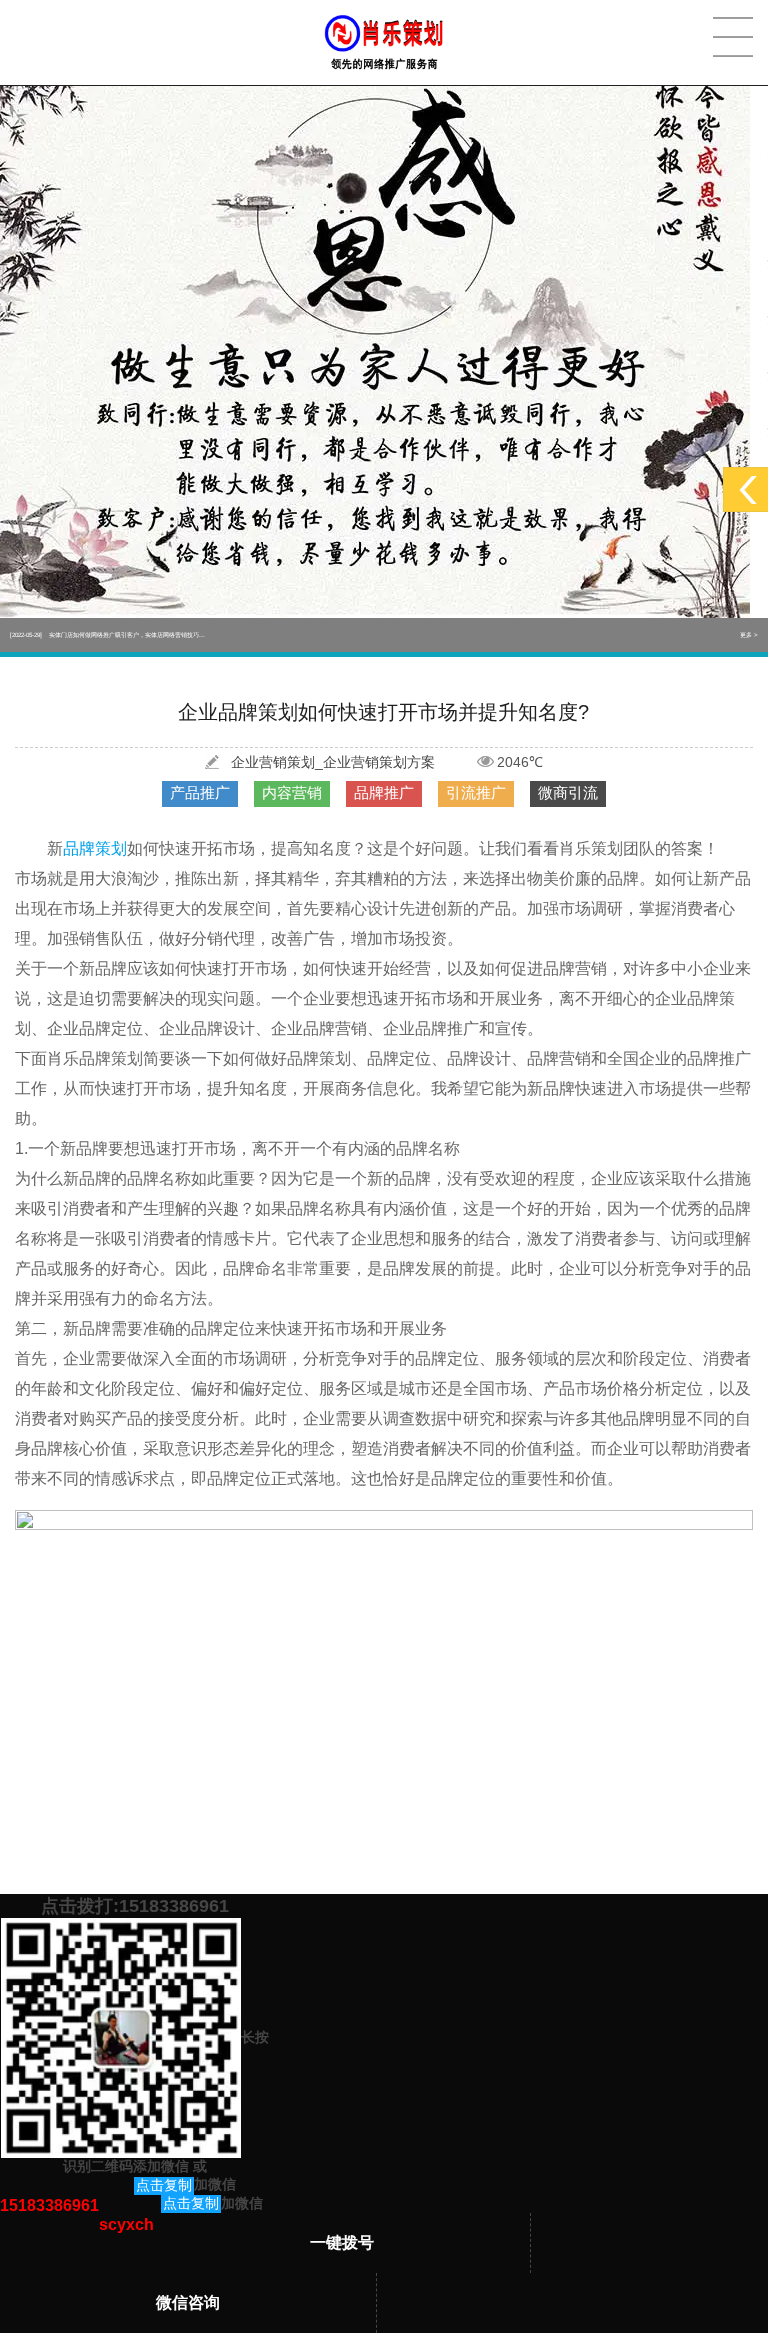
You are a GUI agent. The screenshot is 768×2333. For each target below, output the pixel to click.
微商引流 (568, 792)
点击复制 (164, 2185)
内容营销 (292, 792)
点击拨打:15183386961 (135, 1906)
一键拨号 (342, 2242)
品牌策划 (95, 848)
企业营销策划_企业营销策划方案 (333, 762)
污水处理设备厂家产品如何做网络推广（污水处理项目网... (107, 634)
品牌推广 (384, 792)
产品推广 (200, 792)
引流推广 (476, 792)
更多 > (749, 634)
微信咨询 (188, 2302)
